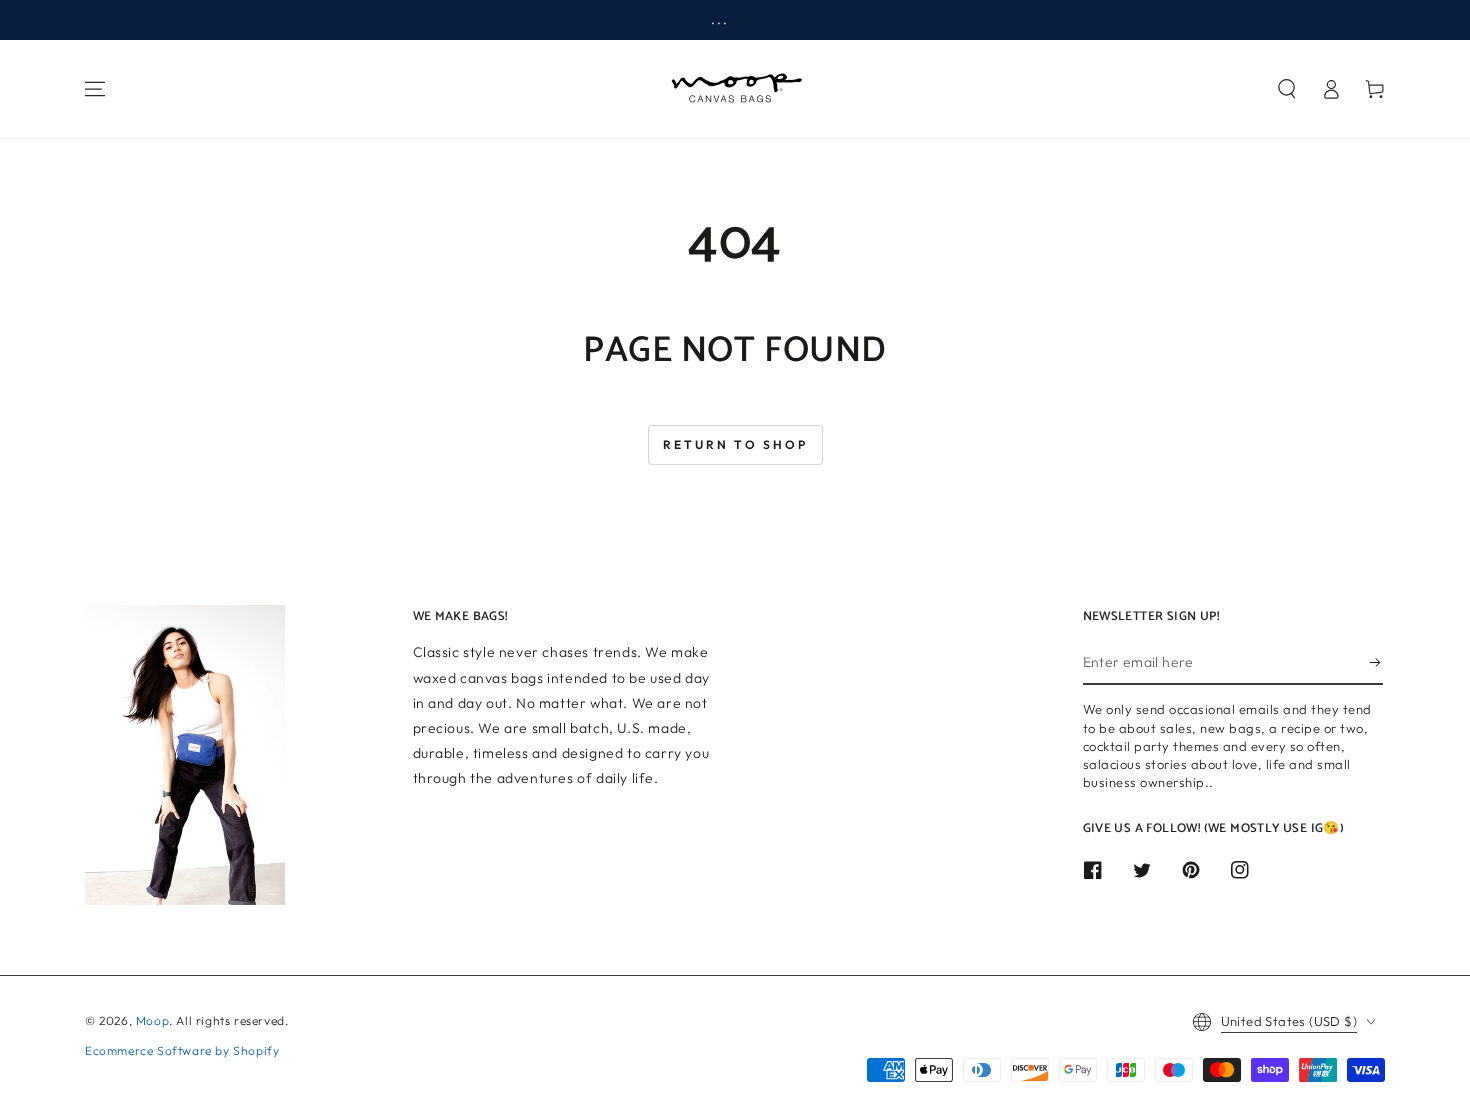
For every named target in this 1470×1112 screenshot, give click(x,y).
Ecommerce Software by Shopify (182, 1050)
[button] (1287, 89)
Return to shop (735, 444)
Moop (152, 1020)
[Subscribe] (1376, 662)
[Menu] (95, 89)
